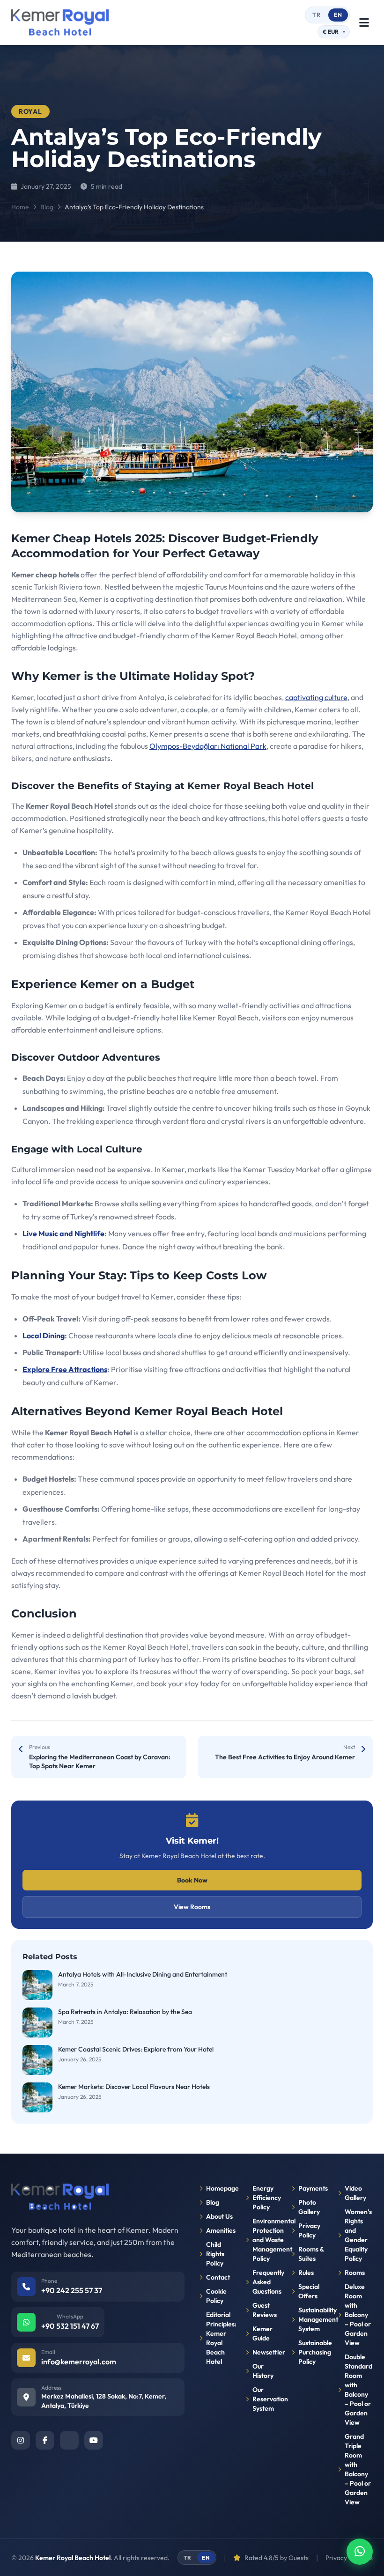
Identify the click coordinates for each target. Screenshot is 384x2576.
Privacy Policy (309, 2230)
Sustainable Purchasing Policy (313, 2352)
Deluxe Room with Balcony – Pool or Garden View (358, 2315)
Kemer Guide (262, 2333)
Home (20, 207)
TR (317, 15)
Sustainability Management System (313, 2319)
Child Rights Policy (215, 2254)
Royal (30, 111)
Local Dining (44, 1336)
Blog (47, 207)
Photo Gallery (309, 2207)
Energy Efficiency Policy (267, 2198)
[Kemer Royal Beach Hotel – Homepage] (60, 22)
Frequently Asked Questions (267, 2282)
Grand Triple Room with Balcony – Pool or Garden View (358, 2469)
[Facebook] (45, 2440)
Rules (306, 2273)
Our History (263, 2371)
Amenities (220, 2230)
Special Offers (309, 2291)
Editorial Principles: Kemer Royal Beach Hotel (220, 2338)
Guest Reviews (265, 2310)
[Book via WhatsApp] (360, 2552)
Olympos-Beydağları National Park (208, 746)
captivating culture (316, 697)
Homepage (220, 2188)
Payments (313, 2188)
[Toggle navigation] (364, 22)
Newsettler (267, 2352)
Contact (218, 2277)
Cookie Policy (216, 2296)
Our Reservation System (267, 2399)
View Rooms (192, 1907)
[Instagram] (21, 2440)
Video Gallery (355, 2193)
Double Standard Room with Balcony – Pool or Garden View (358, 2390)
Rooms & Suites (311, 2254)
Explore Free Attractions (65, 1369)
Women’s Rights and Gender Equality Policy (358, 2235)
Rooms (355, 2273)
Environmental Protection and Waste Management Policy (267, 2240)
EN (338, 15)
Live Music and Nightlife (63, 1233)
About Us (219, 2216)
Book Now (192, 1880)
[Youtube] (94, 2440)
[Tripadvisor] (69, 2440)
